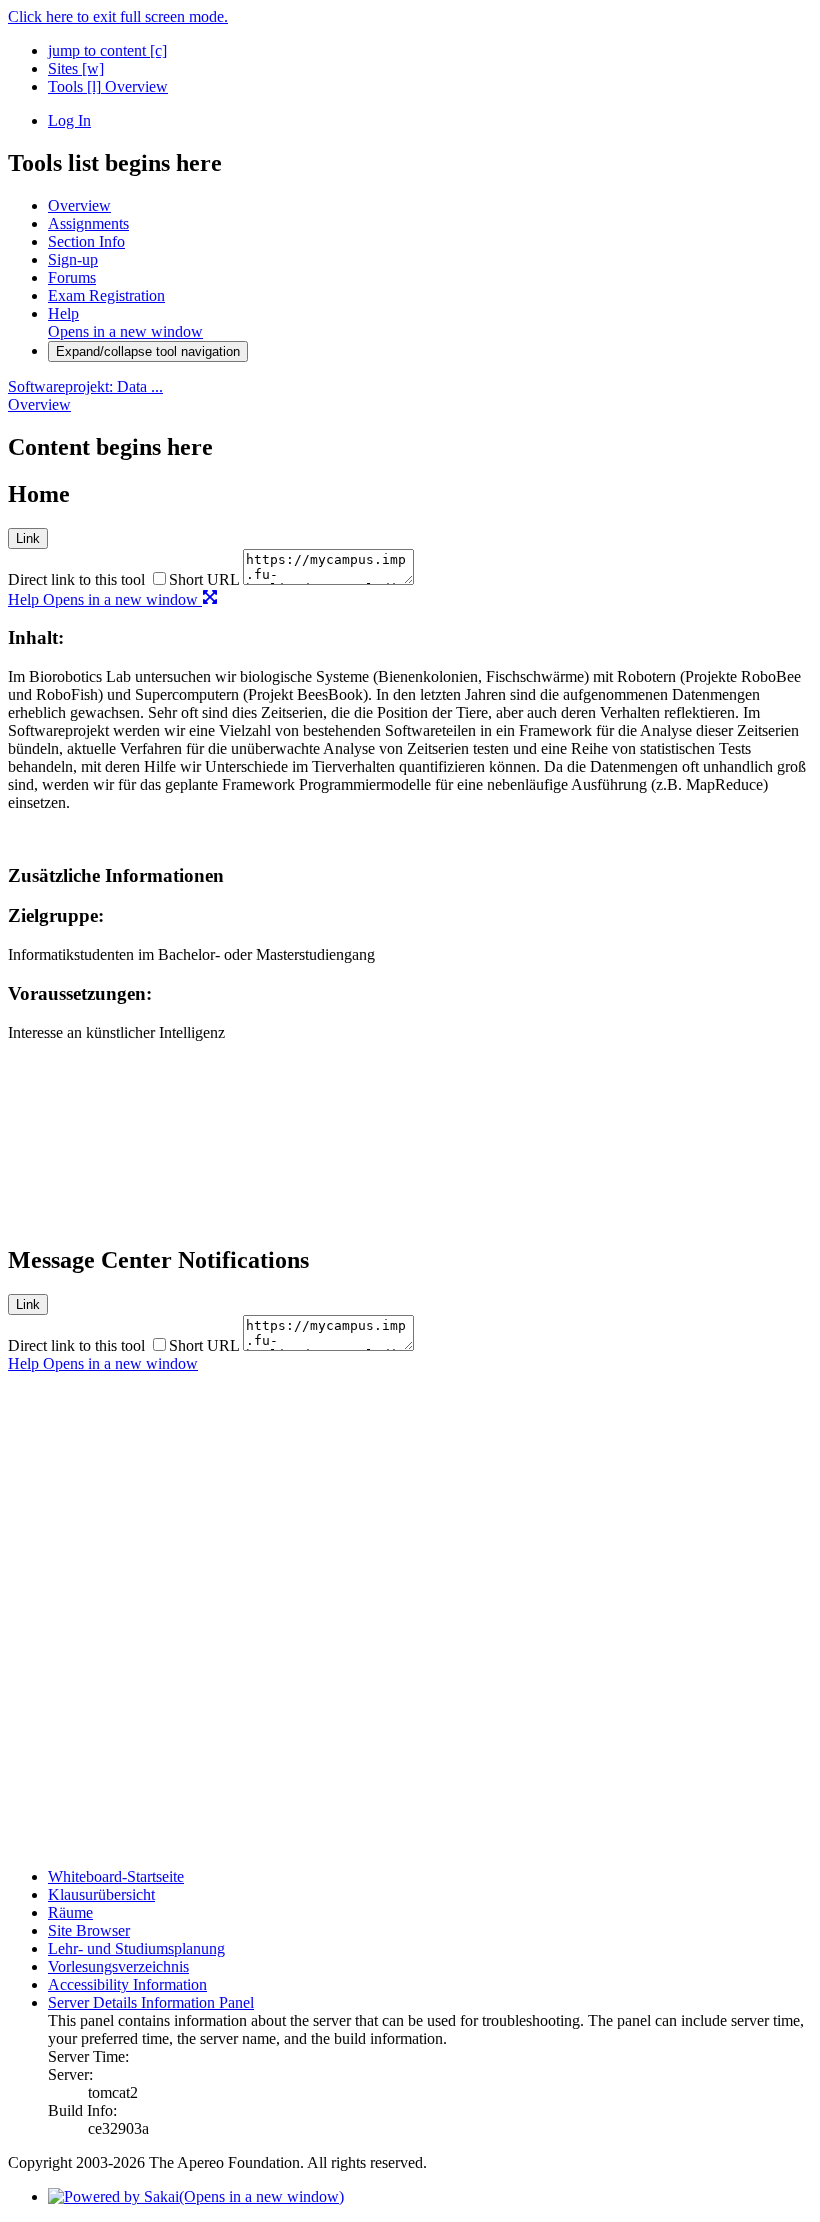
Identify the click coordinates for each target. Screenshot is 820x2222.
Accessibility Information (127, 1984)
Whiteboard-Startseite (116, 1876)
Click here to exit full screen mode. (118, 16)
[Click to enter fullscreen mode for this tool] (210, 599)
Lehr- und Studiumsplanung (136, 1948)
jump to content (107, 50)
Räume (70, 1912)
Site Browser (89, 1930)
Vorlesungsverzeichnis (118, 1966)
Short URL (204, 579)
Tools (74, 86)
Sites (76, 68)
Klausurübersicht (101, 1894)
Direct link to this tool (76, 579)
